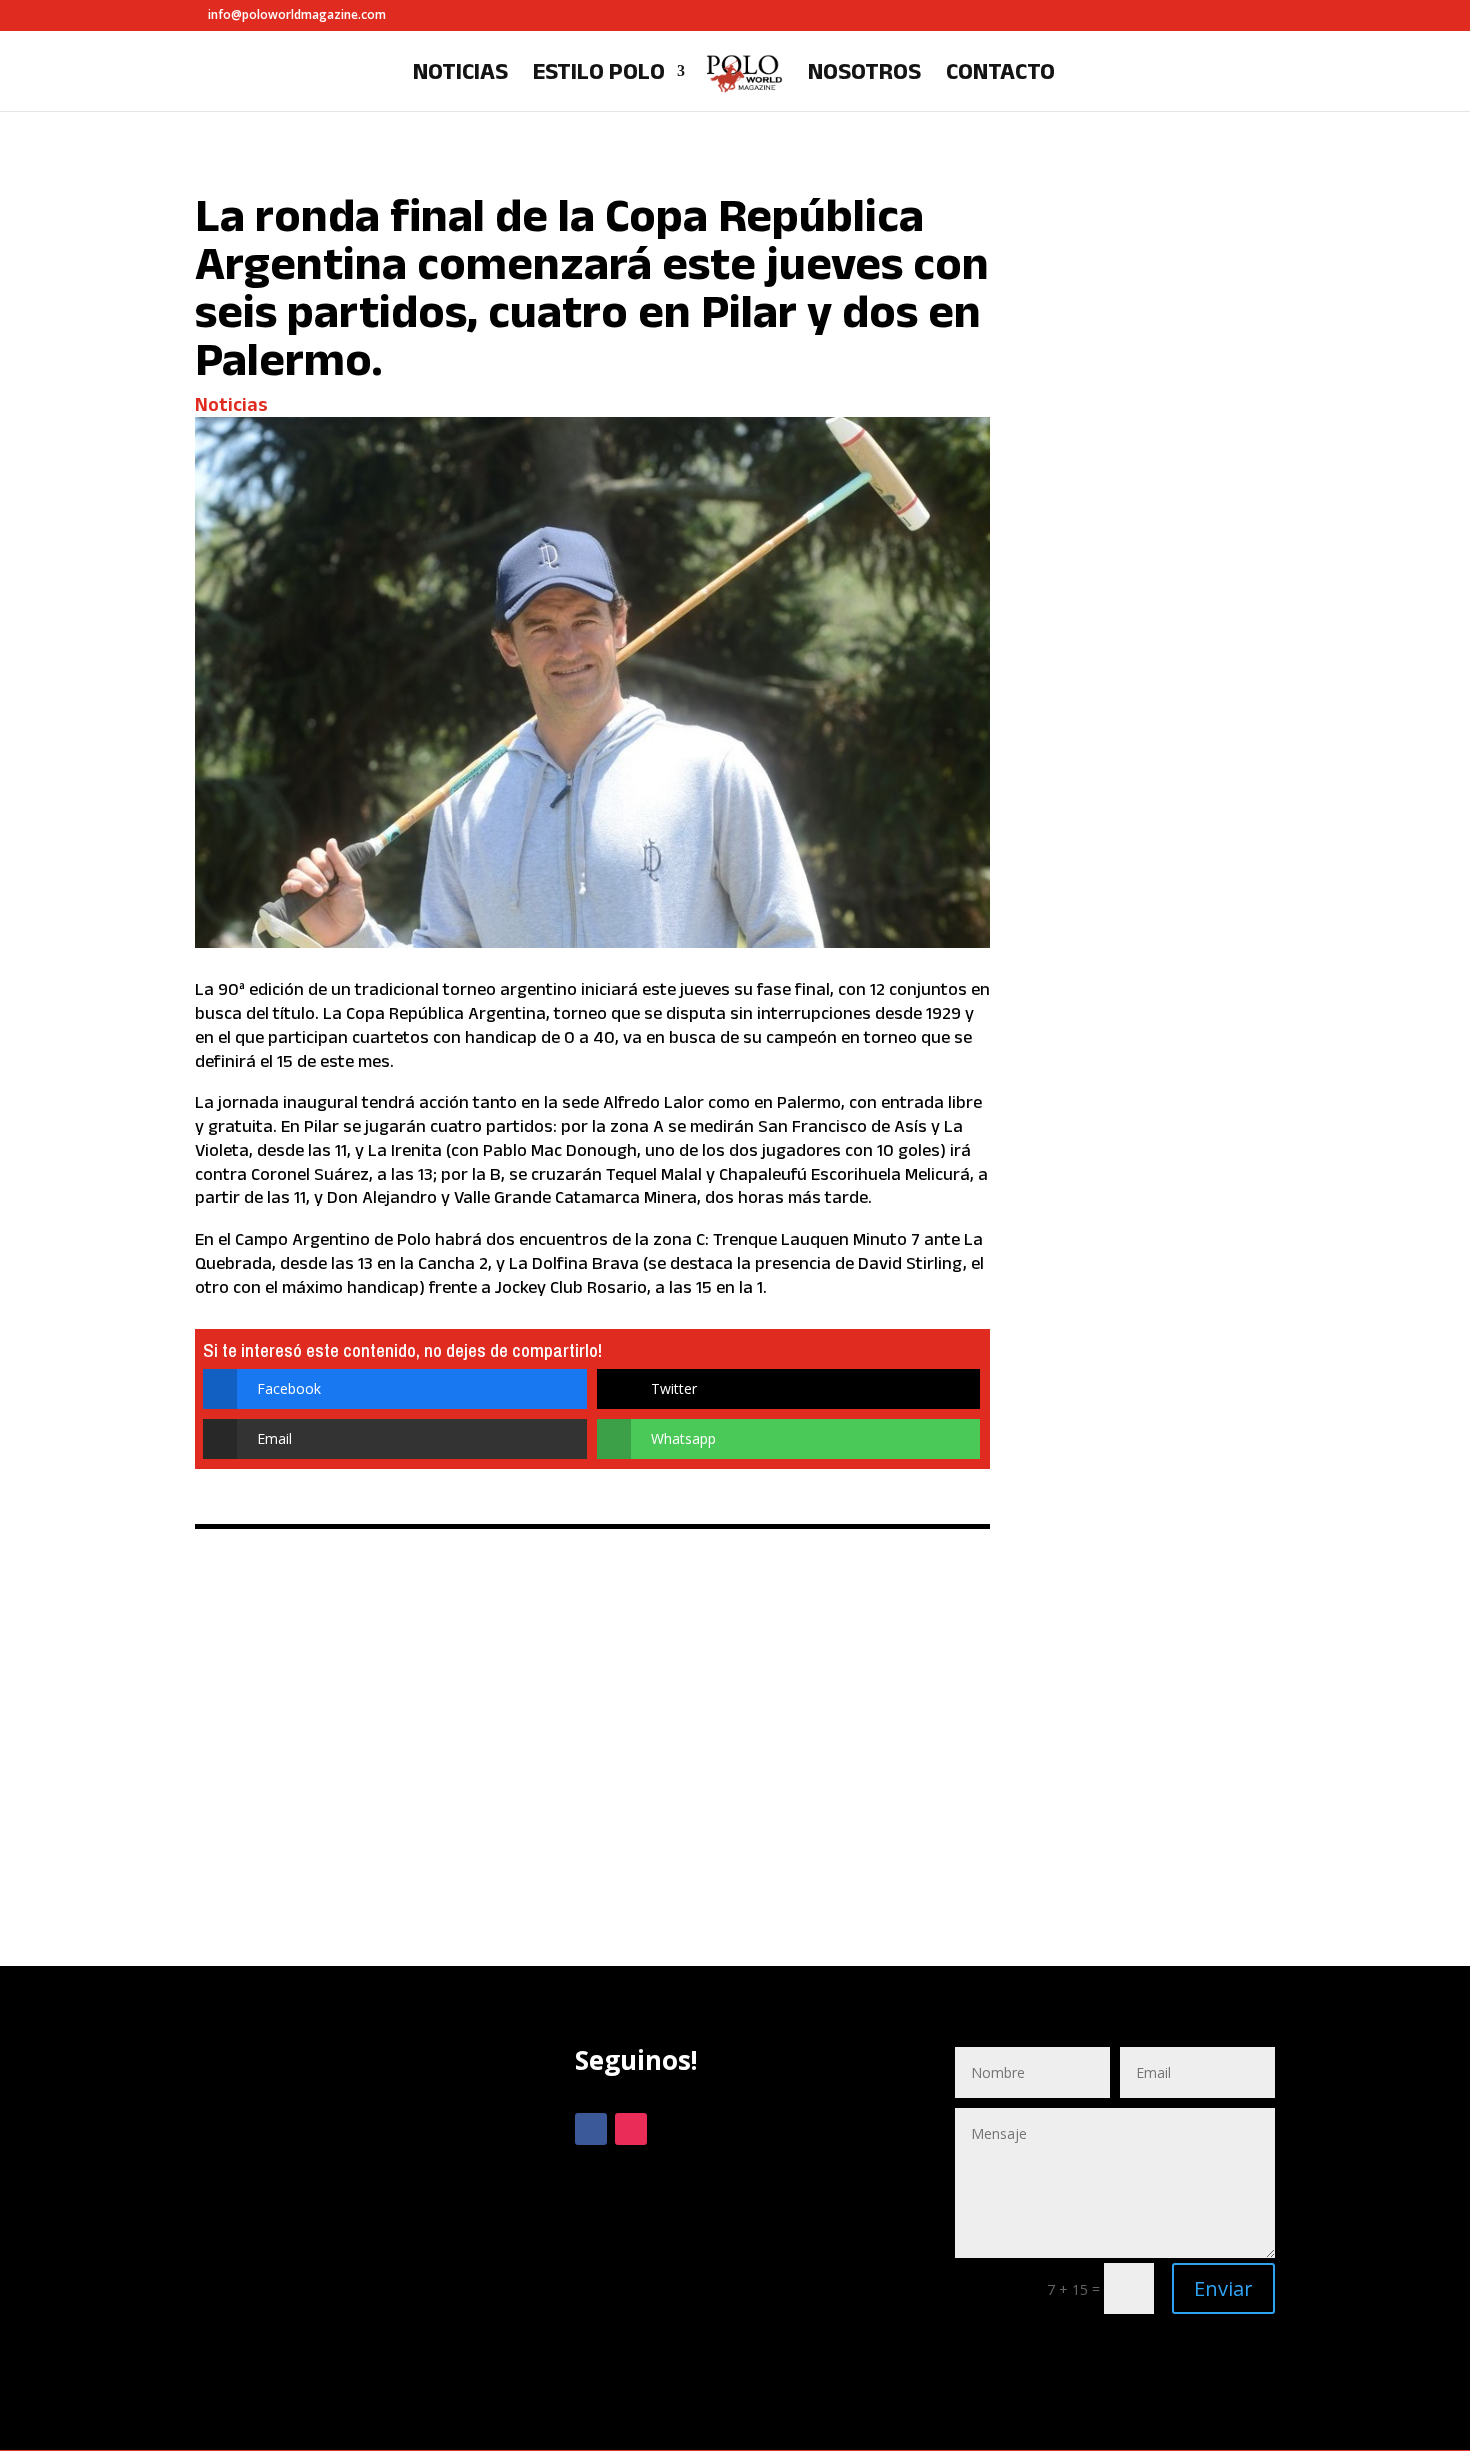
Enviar (1223, 2288)
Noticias (460, 74)
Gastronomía (1114, 836)
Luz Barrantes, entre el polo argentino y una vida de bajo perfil (1160, 277)
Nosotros (864, 74)
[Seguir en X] (671, 2129)
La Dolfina (1201, 836)
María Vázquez (1121, 851)
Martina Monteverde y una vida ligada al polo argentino (1155, 1155)
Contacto (1000, 74)
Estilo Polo (599, 74)
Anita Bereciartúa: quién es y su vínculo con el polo (1162, 1564)
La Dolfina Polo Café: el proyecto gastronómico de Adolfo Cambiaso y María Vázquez (1156, 711)
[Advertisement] (355, 2220)
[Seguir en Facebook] (591, 2129)
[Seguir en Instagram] (631, 2129)
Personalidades (1186, 374)
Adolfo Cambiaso (1125, 821)
